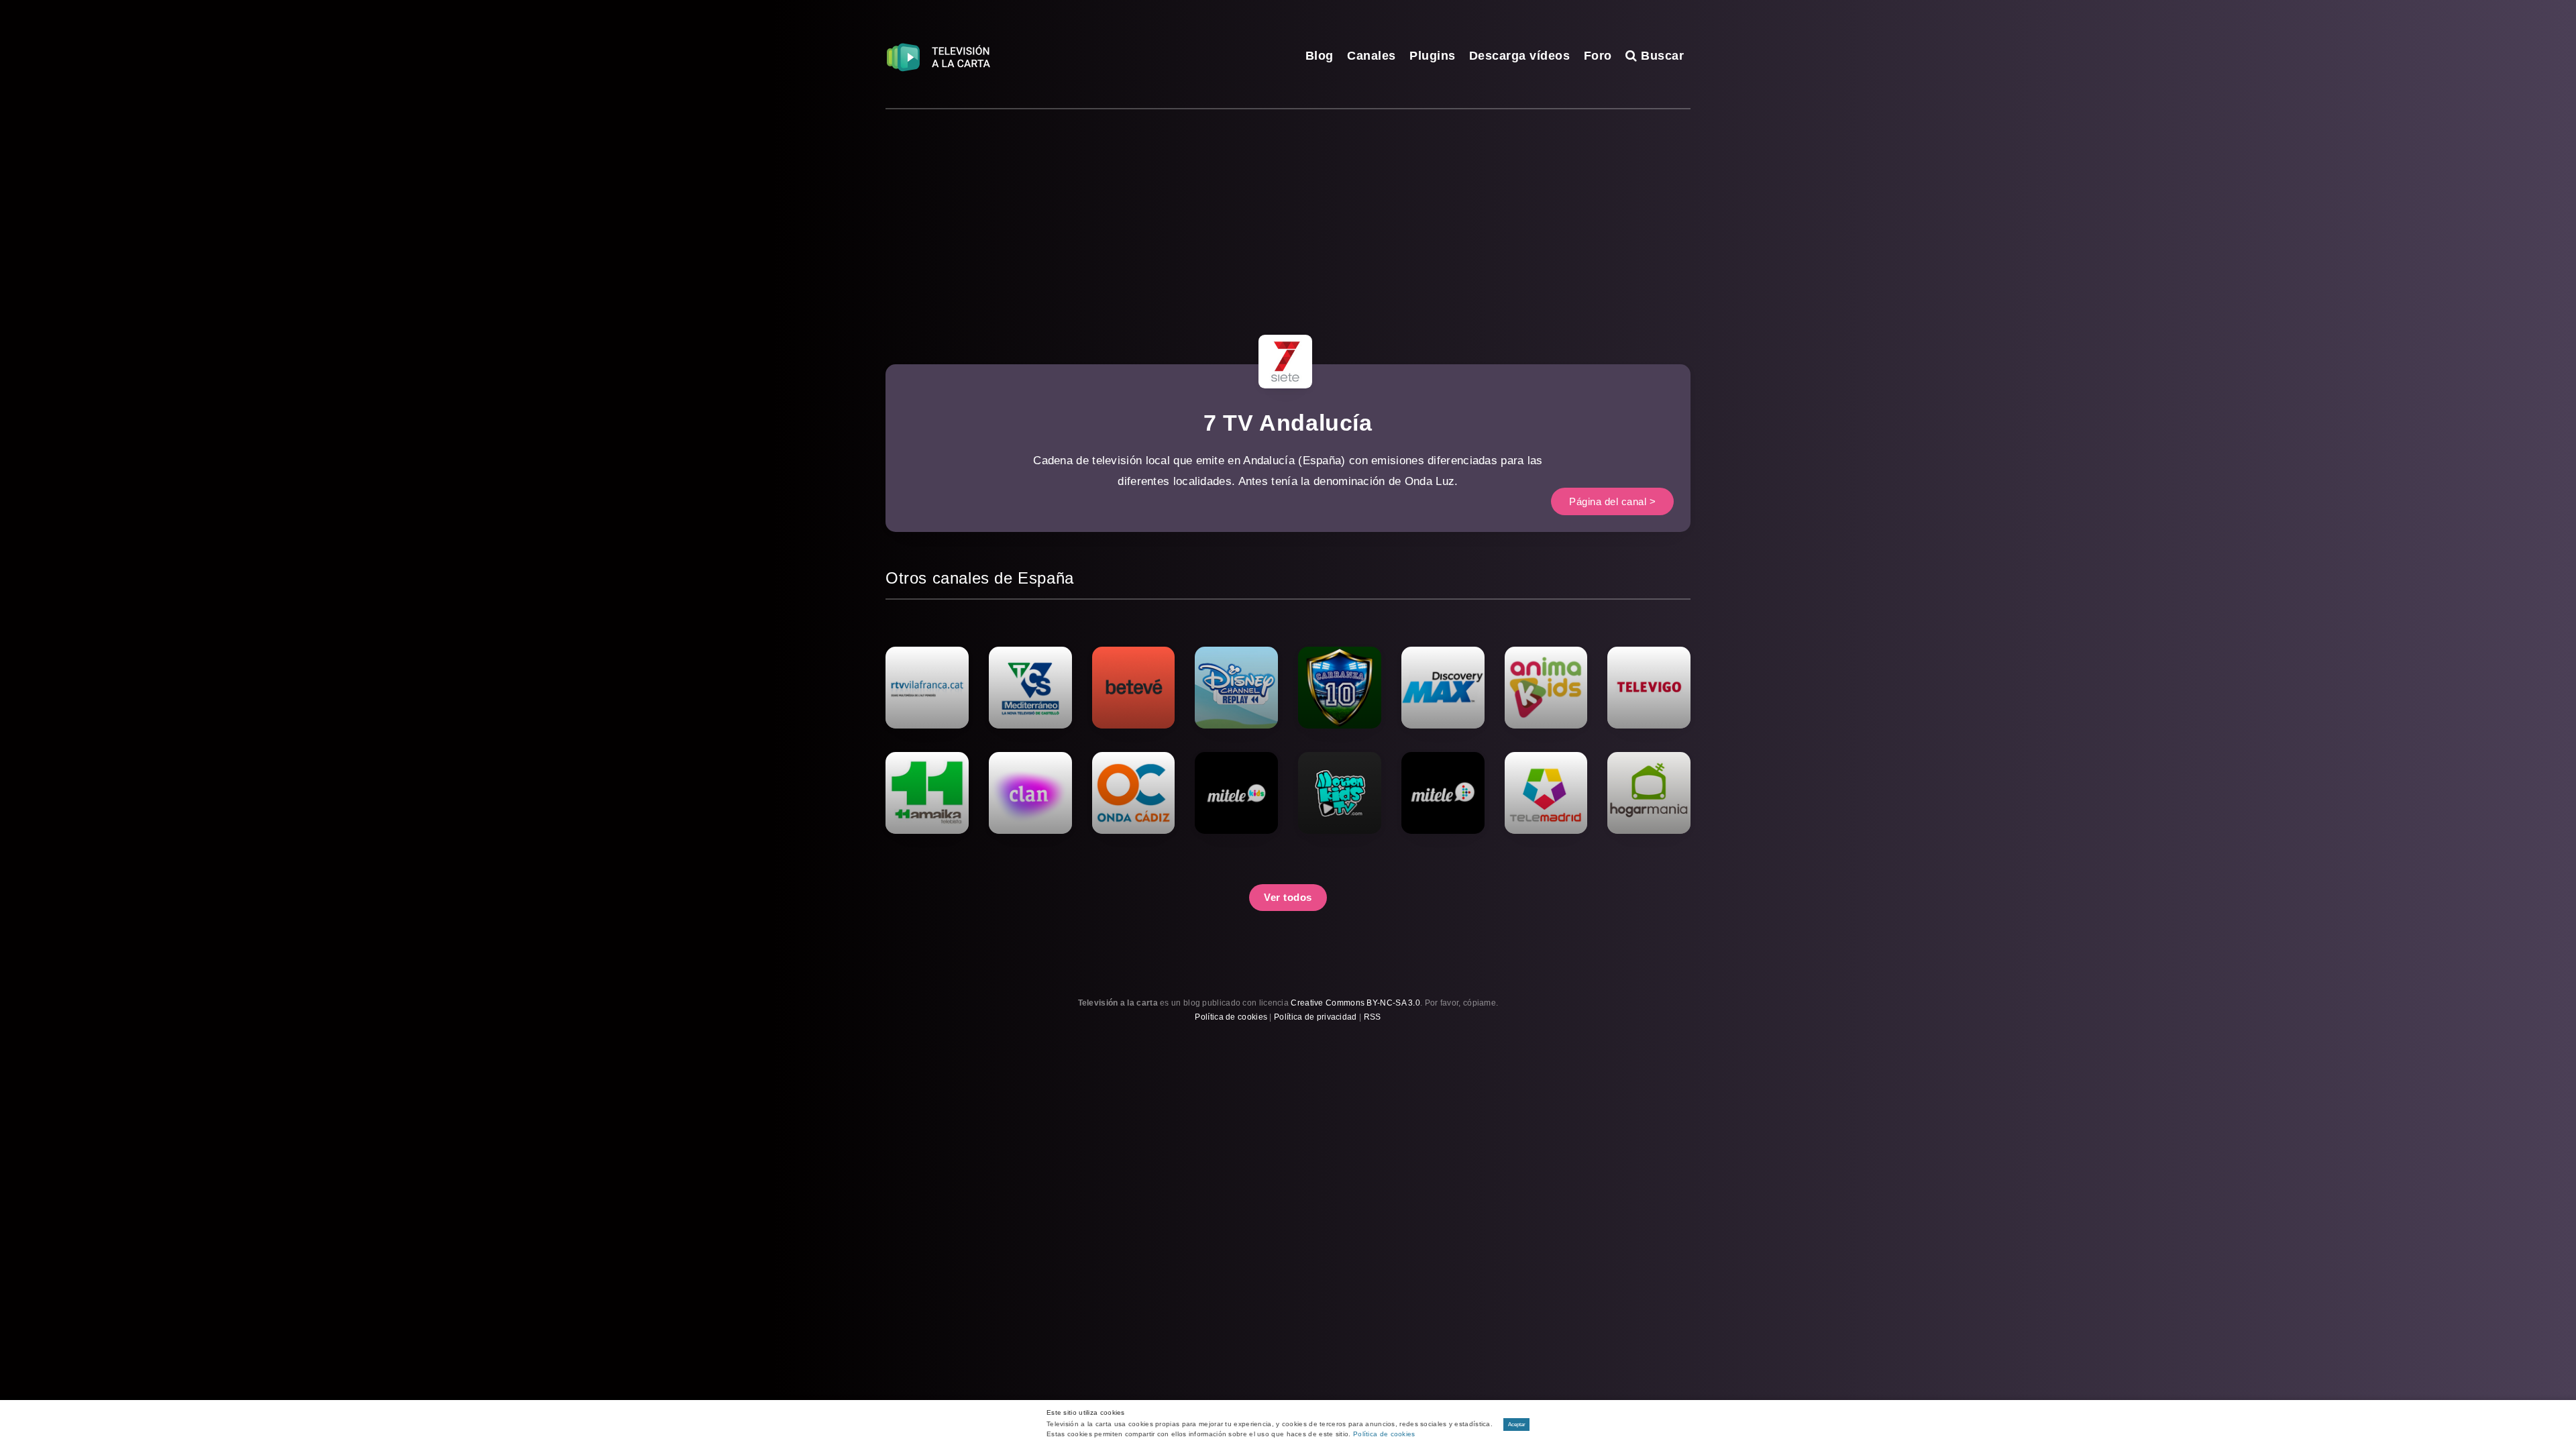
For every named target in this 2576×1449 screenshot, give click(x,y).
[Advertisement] (1288, 210)
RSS (1373, 1017)
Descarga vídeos (1520, 56)
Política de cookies (1231, 1017)
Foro (1598, 56)
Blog (1320, 56)
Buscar (1661, 56)
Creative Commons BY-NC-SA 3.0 (1355, 1003)
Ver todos (1288, 897)
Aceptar (1517, 1425)
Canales (1372, 56)
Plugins (1433, 56)
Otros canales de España (980, 578)
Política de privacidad (1316, 1017)
